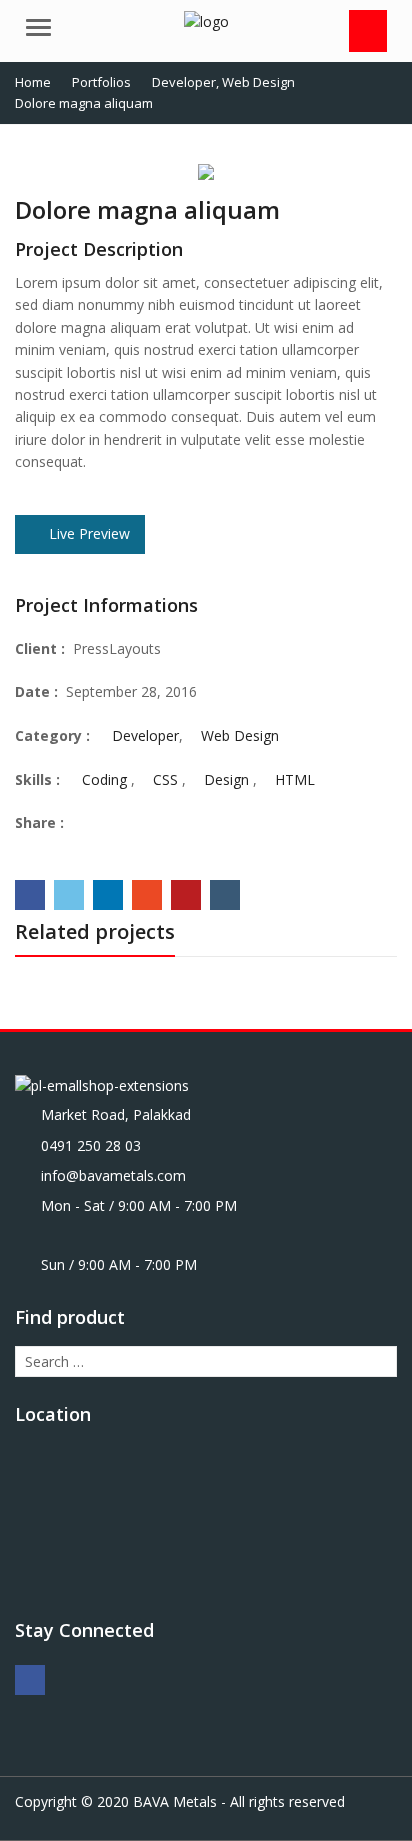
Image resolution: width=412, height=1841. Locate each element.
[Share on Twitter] (69, 895)
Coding (104, 779)
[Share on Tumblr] (225, 895)
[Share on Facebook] (30, 895)
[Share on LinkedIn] (108, 895)
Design (226, 779)
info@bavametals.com (113, 1175)
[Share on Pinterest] (186, 895)
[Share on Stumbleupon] (147, 895)
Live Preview (87, 533)
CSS (165, 779)
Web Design (240, 735)
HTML (295, 779)
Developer (145, 735)
